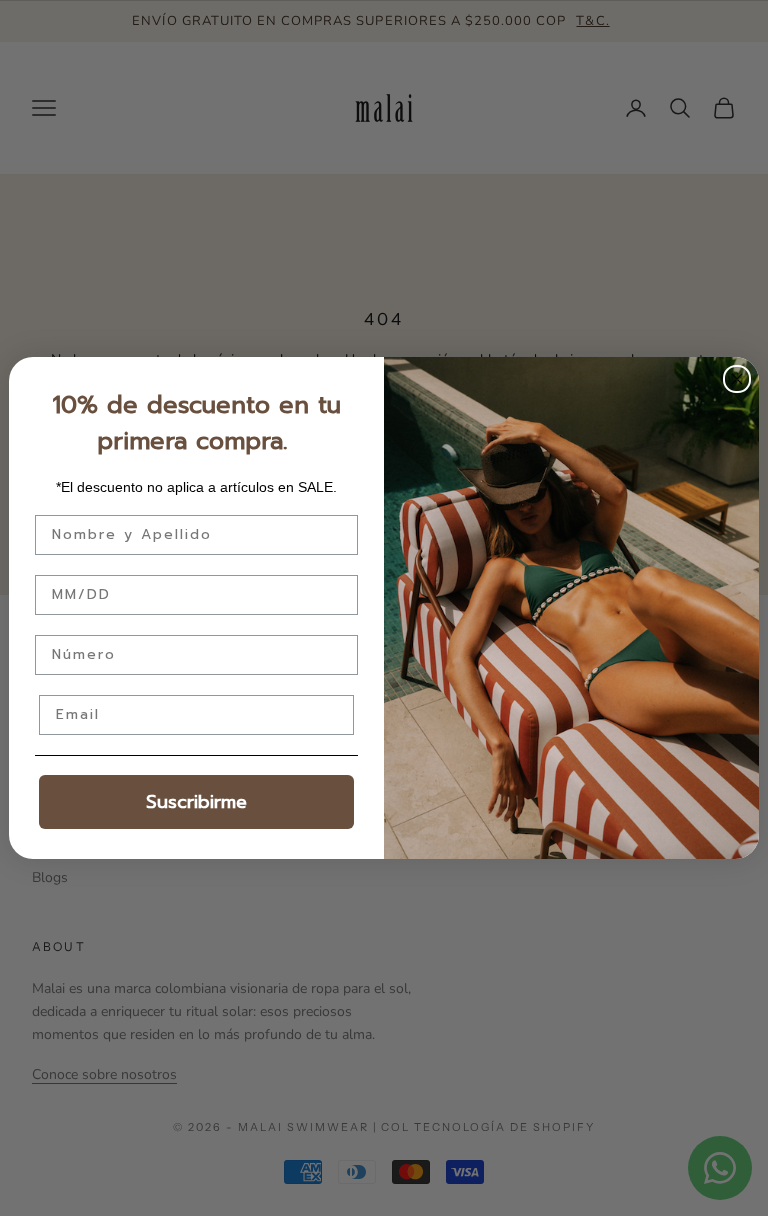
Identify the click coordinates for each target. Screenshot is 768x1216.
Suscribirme (196, 802)
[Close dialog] (737, 379)
